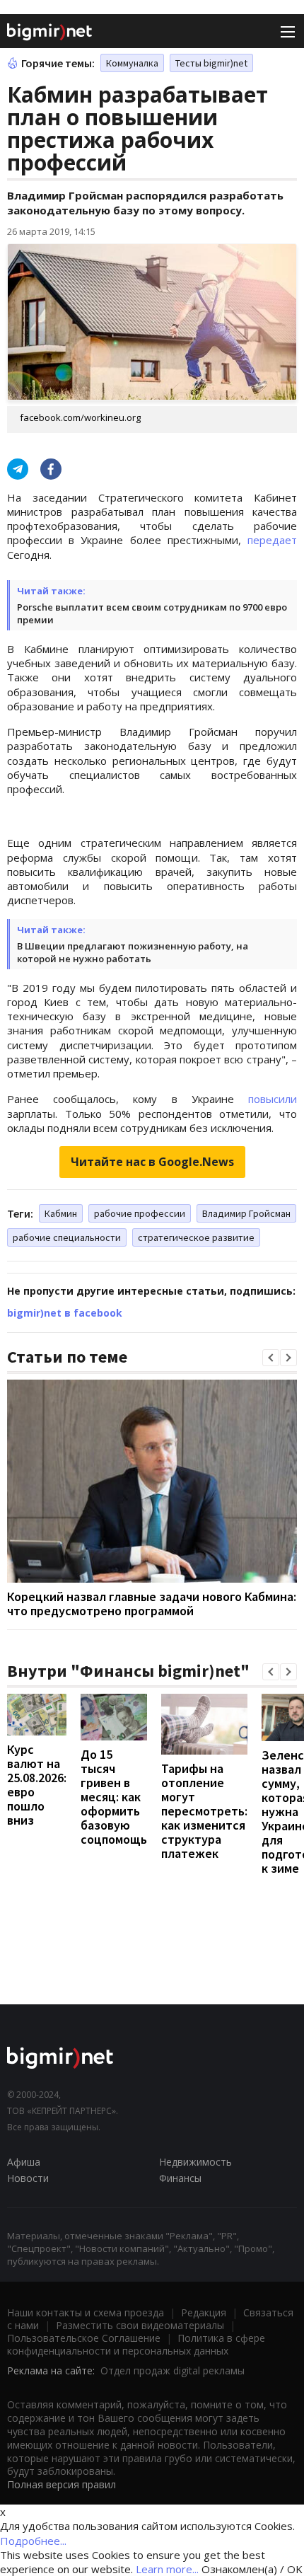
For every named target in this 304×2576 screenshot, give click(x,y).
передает (272, 540)
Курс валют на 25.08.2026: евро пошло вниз (37, 1785)
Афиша (24, 2162)
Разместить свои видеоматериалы (140, 2325)
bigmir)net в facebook (65, 1313)
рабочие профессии (140, 1213)
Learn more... (167, 2569)
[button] (271, 1358)
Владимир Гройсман (246, 1213)
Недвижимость (195, 2162)
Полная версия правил (62, 2484)
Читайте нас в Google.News (152, 1162)
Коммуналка (132, 63)
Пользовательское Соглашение (84, 2338)
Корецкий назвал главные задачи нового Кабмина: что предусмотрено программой (152, 1604)
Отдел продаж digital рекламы (173, 2370)
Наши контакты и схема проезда (86, 2312)
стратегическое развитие (196, 1237)
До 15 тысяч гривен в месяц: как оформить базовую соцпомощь (114, 1797)
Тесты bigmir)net (211, 63)
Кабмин (61, 1213)
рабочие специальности (67, 1237)
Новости (28, 2178)
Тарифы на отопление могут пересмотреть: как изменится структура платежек (204, 1811)
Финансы (180, 2178)
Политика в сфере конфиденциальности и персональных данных (136, 2344)
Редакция (204, 2312)
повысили (273, 1099)
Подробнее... (33, 2541)
